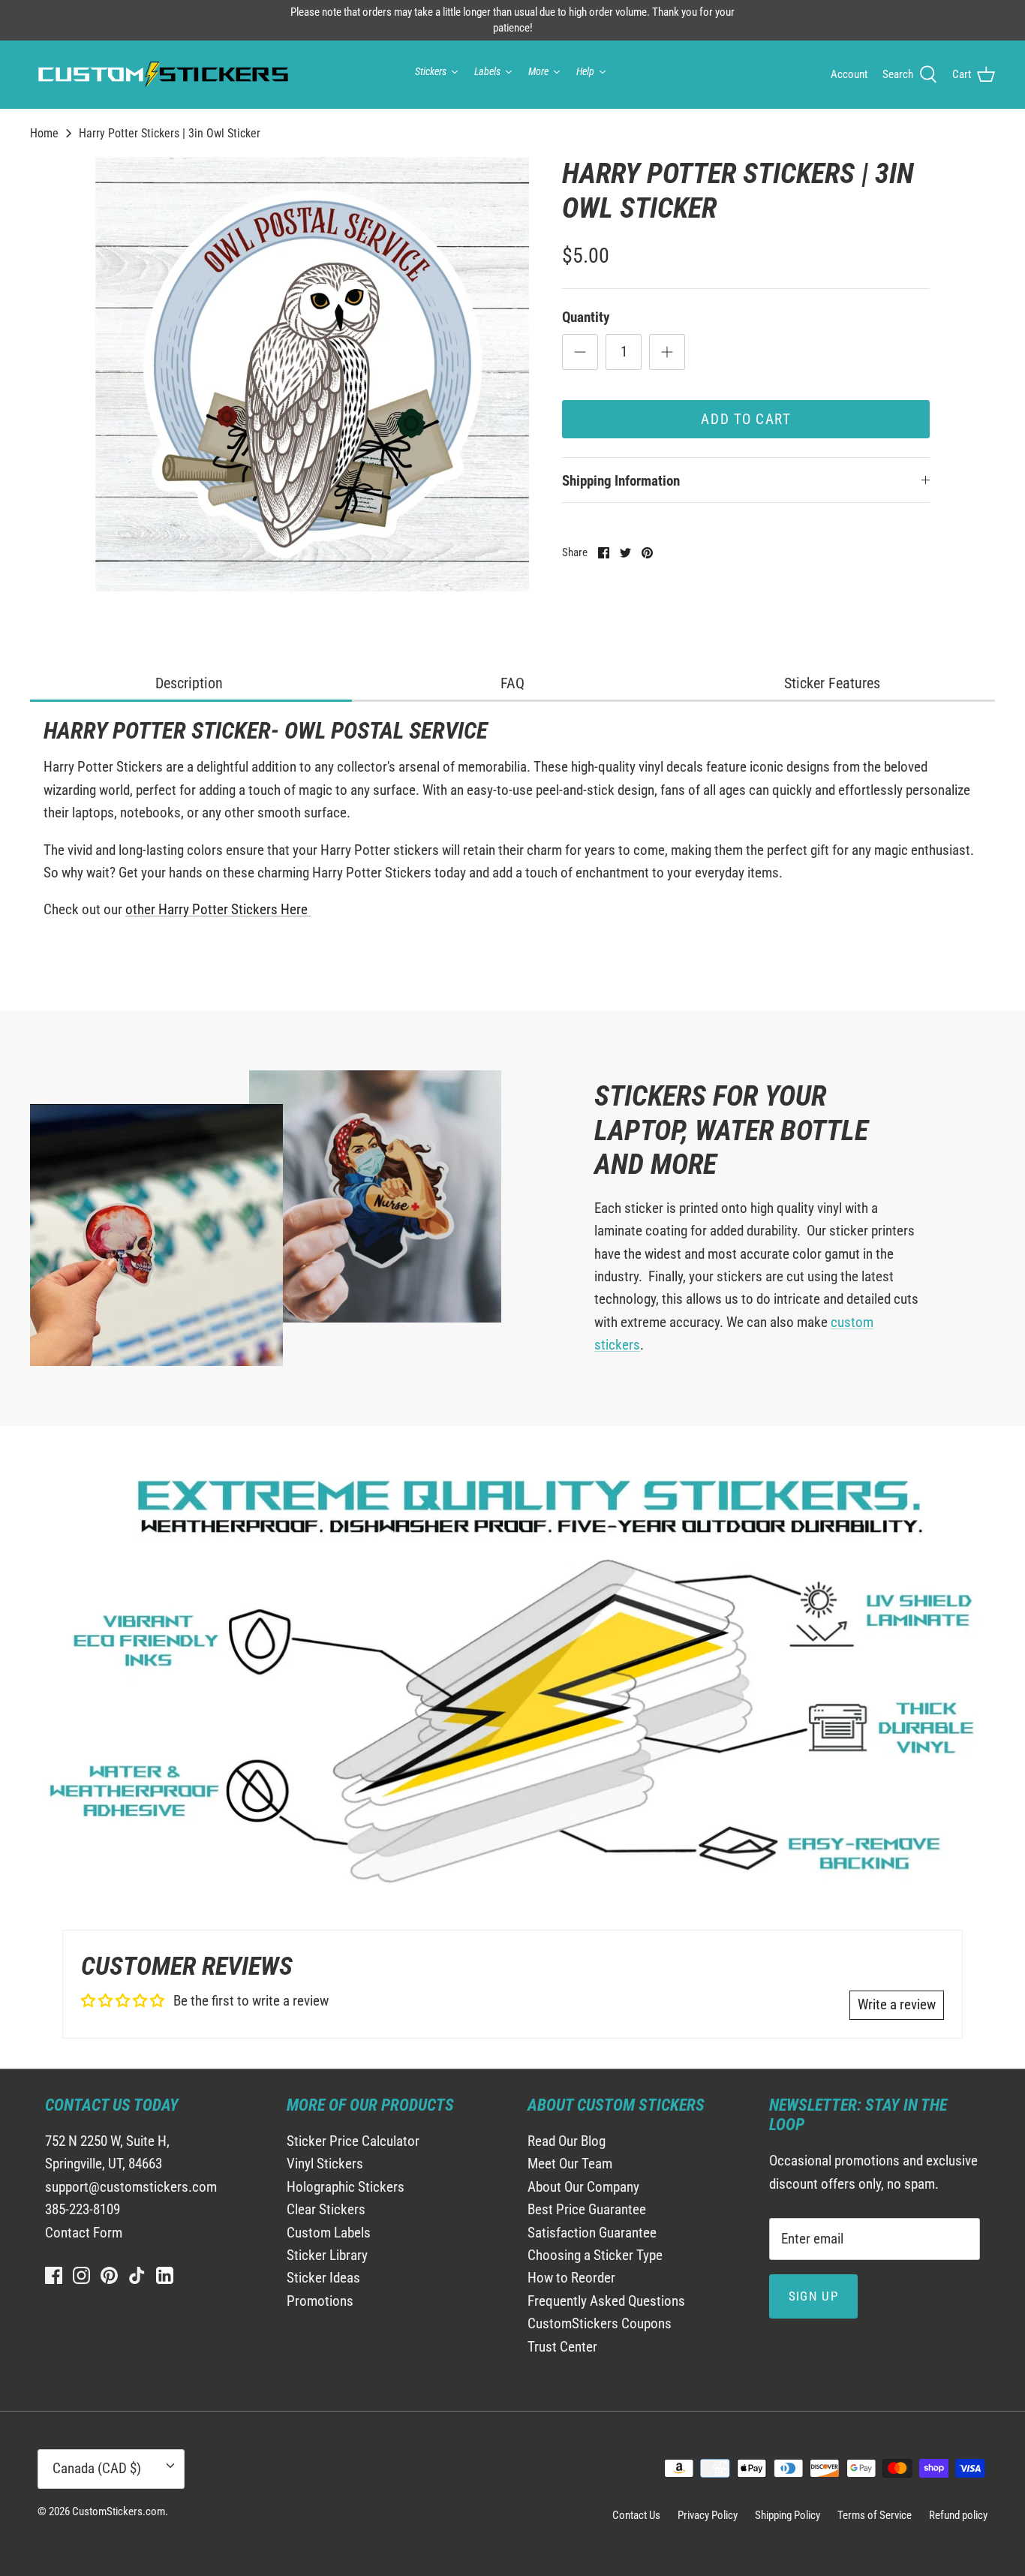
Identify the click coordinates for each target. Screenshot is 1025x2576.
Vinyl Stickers (325, 2164)
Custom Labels (329, 2233)
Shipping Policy (788, 2515)
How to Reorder (571, 2278)
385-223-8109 (83, 2209)
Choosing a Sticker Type (595, 2255)
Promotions (320, 2301)
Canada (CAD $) (97, 2468)
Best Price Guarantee (587, 2209)
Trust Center (562, 2347)
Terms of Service (875, 2515)
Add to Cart (746, 419)
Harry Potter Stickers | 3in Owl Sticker (170, 133)
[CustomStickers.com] (161, 74)
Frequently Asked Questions (606, 2301)
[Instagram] (81, 2275)
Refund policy (958, 2515)
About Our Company (583, 2187)
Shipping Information (621, 481)
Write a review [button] (897, 2004)
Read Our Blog (567, 2141)
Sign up (814, 2296)
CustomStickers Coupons (600, 2323)
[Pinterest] (109, 2275)
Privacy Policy (708, 2515)
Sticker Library (327, 2255)
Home (44, 133)
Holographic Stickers (346, 2187)
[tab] (191, 684)
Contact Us (636, 2515)
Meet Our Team (570, 2164)
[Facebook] (54, 2275)
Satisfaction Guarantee (592, 2233)
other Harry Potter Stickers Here (218, 909)
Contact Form (84, 2233)
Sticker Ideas (323, 2278)
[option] (313, 374)
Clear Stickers (326, 2209)
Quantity (586, 317)
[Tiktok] (137, 2275)
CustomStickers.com (119, 2511)
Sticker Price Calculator (353, 2141)
